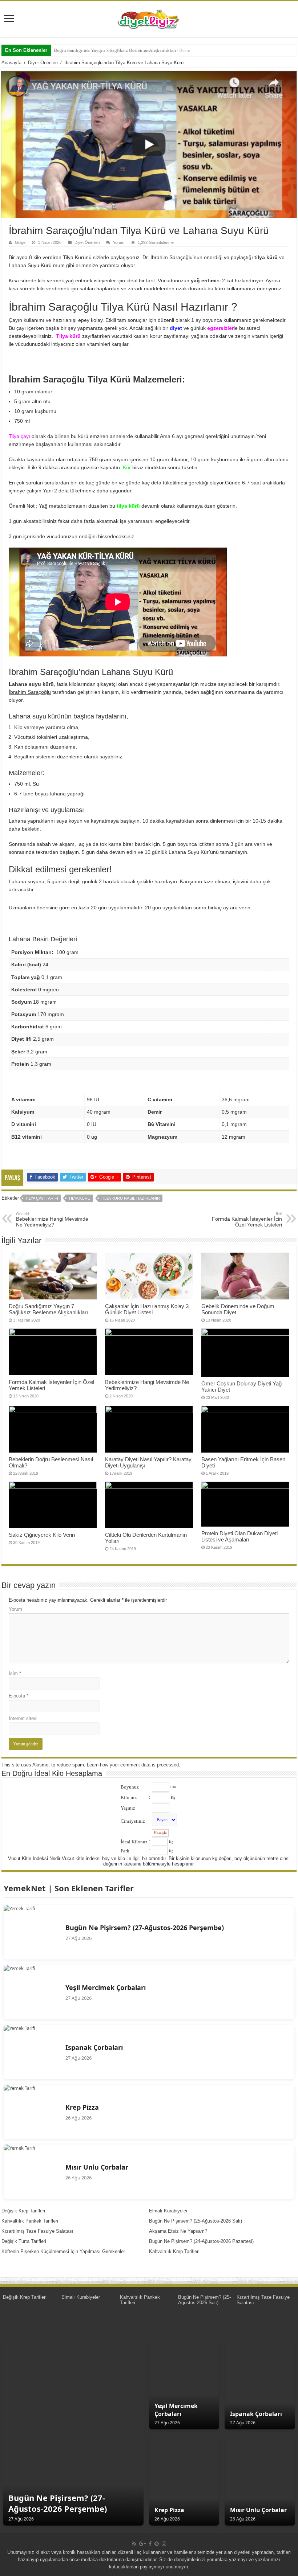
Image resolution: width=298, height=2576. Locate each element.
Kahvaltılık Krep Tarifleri (174, 2251)
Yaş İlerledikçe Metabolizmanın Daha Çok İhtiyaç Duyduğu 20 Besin (122, 50)
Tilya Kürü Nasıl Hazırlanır (130, 1198)
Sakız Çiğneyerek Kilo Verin (42, 1535)
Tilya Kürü (79, 1198)
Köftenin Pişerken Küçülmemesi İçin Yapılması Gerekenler (63, 2251)
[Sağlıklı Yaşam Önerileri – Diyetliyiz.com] (149, 18)
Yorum (119, 242)
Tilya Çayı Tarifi (42, 1198)
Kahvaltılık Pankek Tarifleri (30, 2221)
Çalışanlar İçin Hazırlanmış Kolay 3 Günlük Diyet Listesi (147, 1309)
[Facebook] (150, 2544)
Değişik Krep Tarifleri (23, 2211)
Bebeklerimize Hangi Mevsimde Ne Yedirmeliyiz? (52, 1220)
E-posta (19, 1696)
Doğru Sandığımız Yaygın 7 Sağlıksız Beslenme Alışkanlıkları (48, 1309)
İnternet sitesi (23, 1718)
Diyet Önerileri (43, 63)
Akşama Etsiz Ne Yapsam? (178, 2231)
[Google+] (142, 2544)
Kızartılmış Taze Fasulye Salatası (37, 2231)
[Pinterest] (157, 2544)
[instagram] (164, 2544)
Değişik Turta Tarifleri (24, 2241)
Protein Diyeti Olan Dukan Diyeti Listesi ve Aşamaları (239, 1536)
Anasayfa (11, 63)
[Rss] (134, 2544)
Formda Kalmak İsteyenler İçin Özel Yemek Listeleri (247, 1220)
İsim (15, 1673)
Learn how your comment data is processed (133, 1765)
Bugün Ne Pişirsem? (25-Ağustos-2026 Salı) (196, 2221)
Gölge (20, 242)
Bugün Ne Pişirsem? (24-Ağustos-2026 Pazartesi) (201, 2241)
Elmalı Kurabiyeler (168, 2211)
